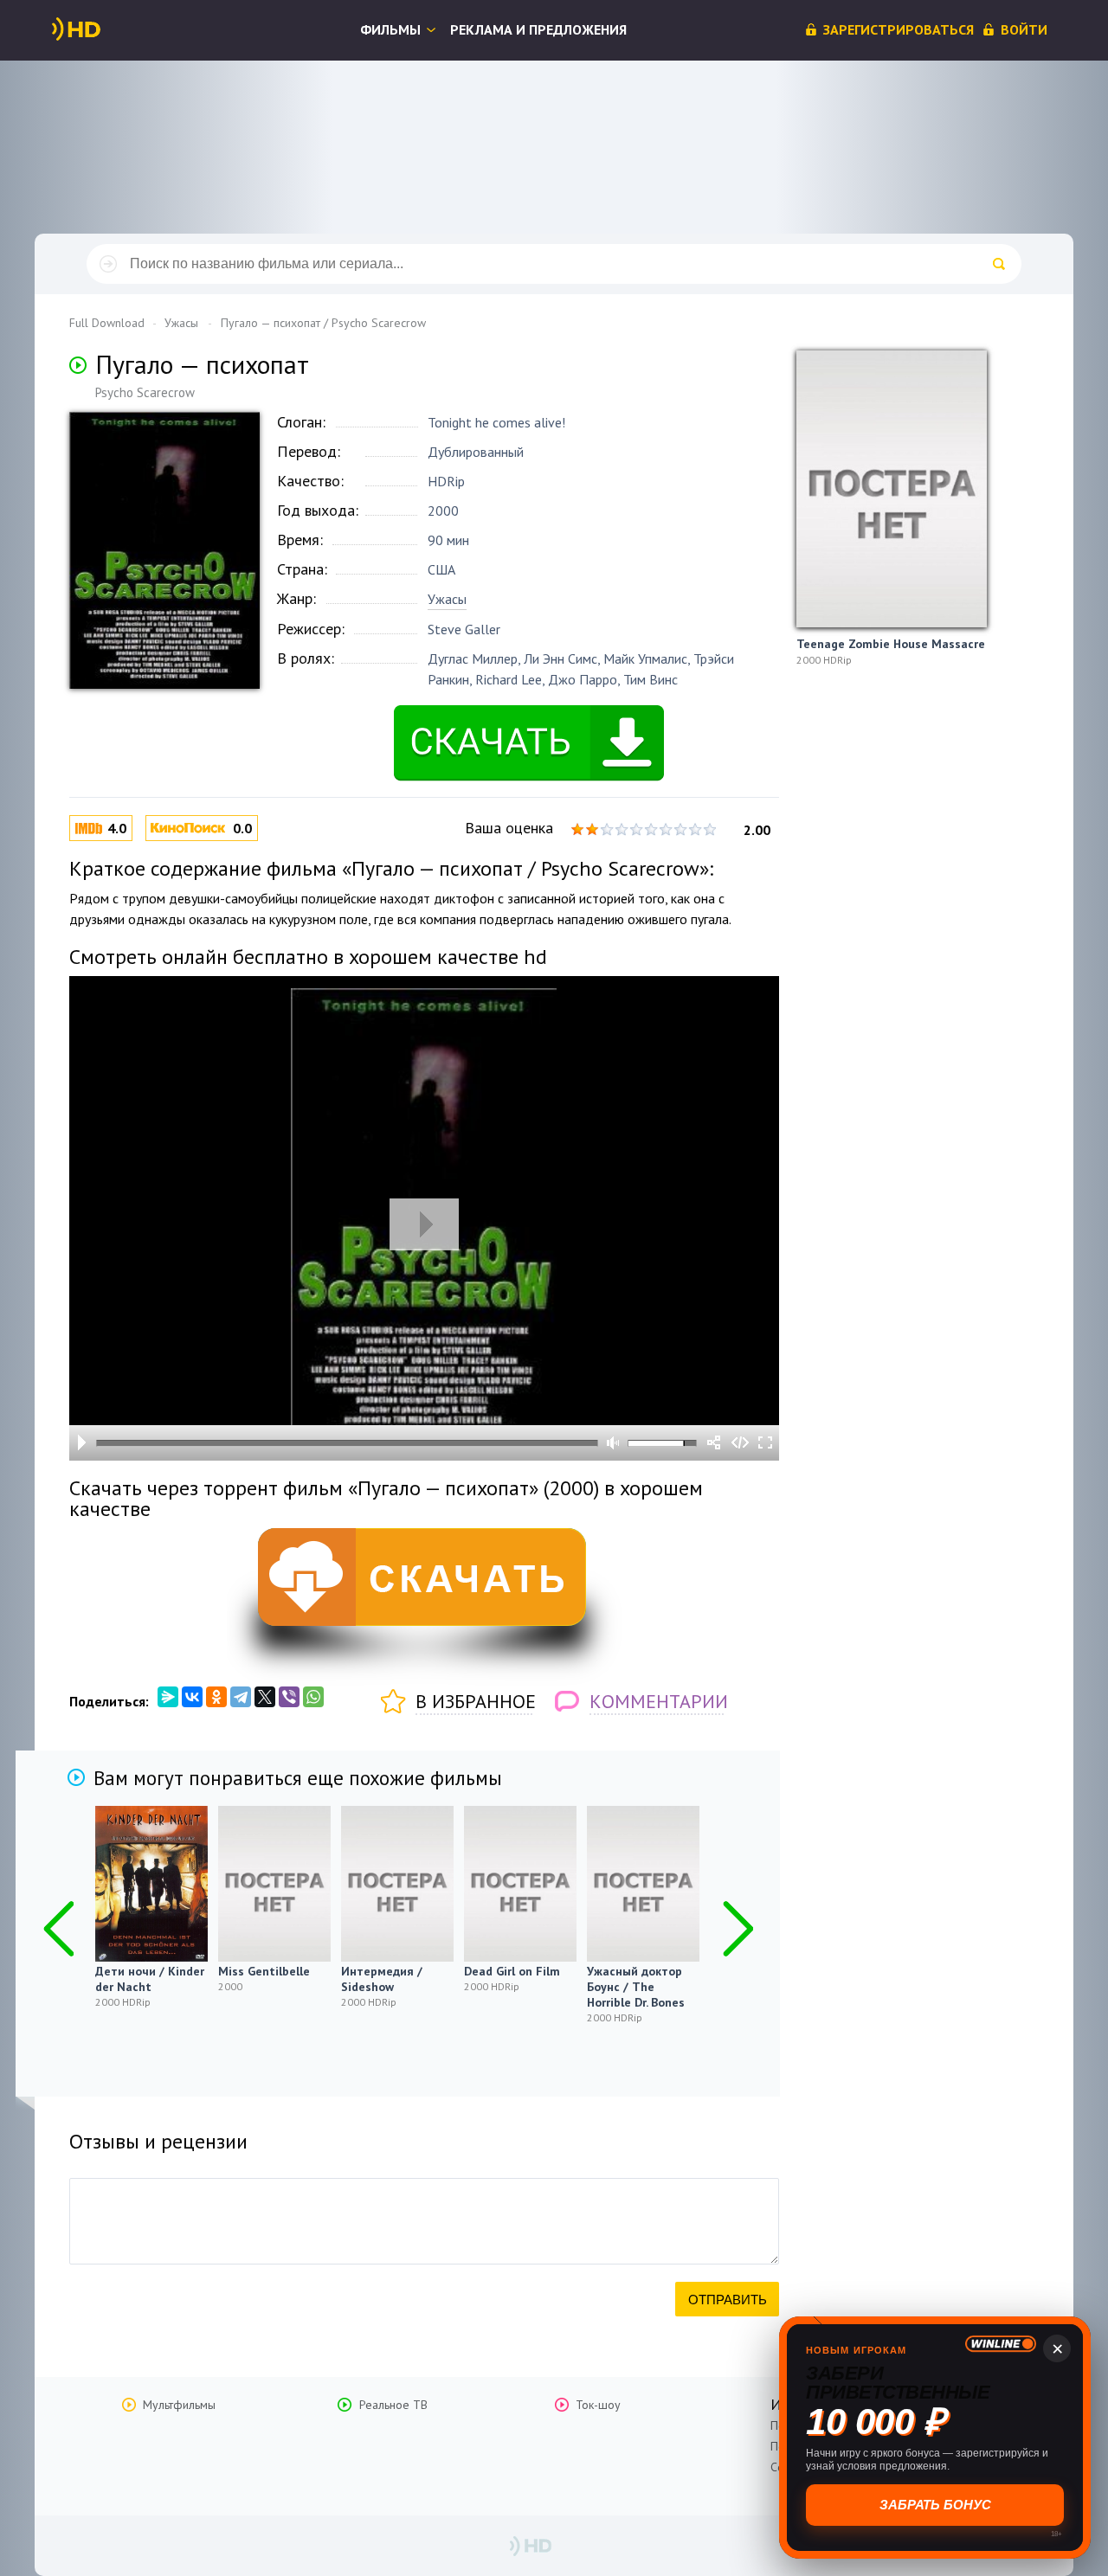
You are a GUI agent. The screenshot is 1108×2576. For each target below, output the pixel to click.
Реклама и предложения (538, 29)
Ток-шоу (598, 2405)
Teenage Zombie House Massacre (891, 644)
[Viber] (289, 1697)
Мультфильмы (179, 2405)
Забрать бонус (935, 2505)
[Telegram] (241, 1697)
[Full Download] (105, 29)
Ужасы (447, 599)
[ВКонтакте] (192, 1697)
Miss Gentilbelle (264, 1971)
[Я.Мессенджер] (168, 1697)
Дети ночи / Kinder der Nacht (150, 1979)
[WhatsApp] (313, 1697)
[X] (265, 1697)
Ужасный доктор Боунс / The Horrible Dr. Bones (636, 1987)
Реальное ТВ (393, 2405)
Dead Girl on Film (512, 1971)
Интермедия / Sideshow (382, 1979)
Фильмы (390, 29)
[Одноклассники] (216, 1697)
